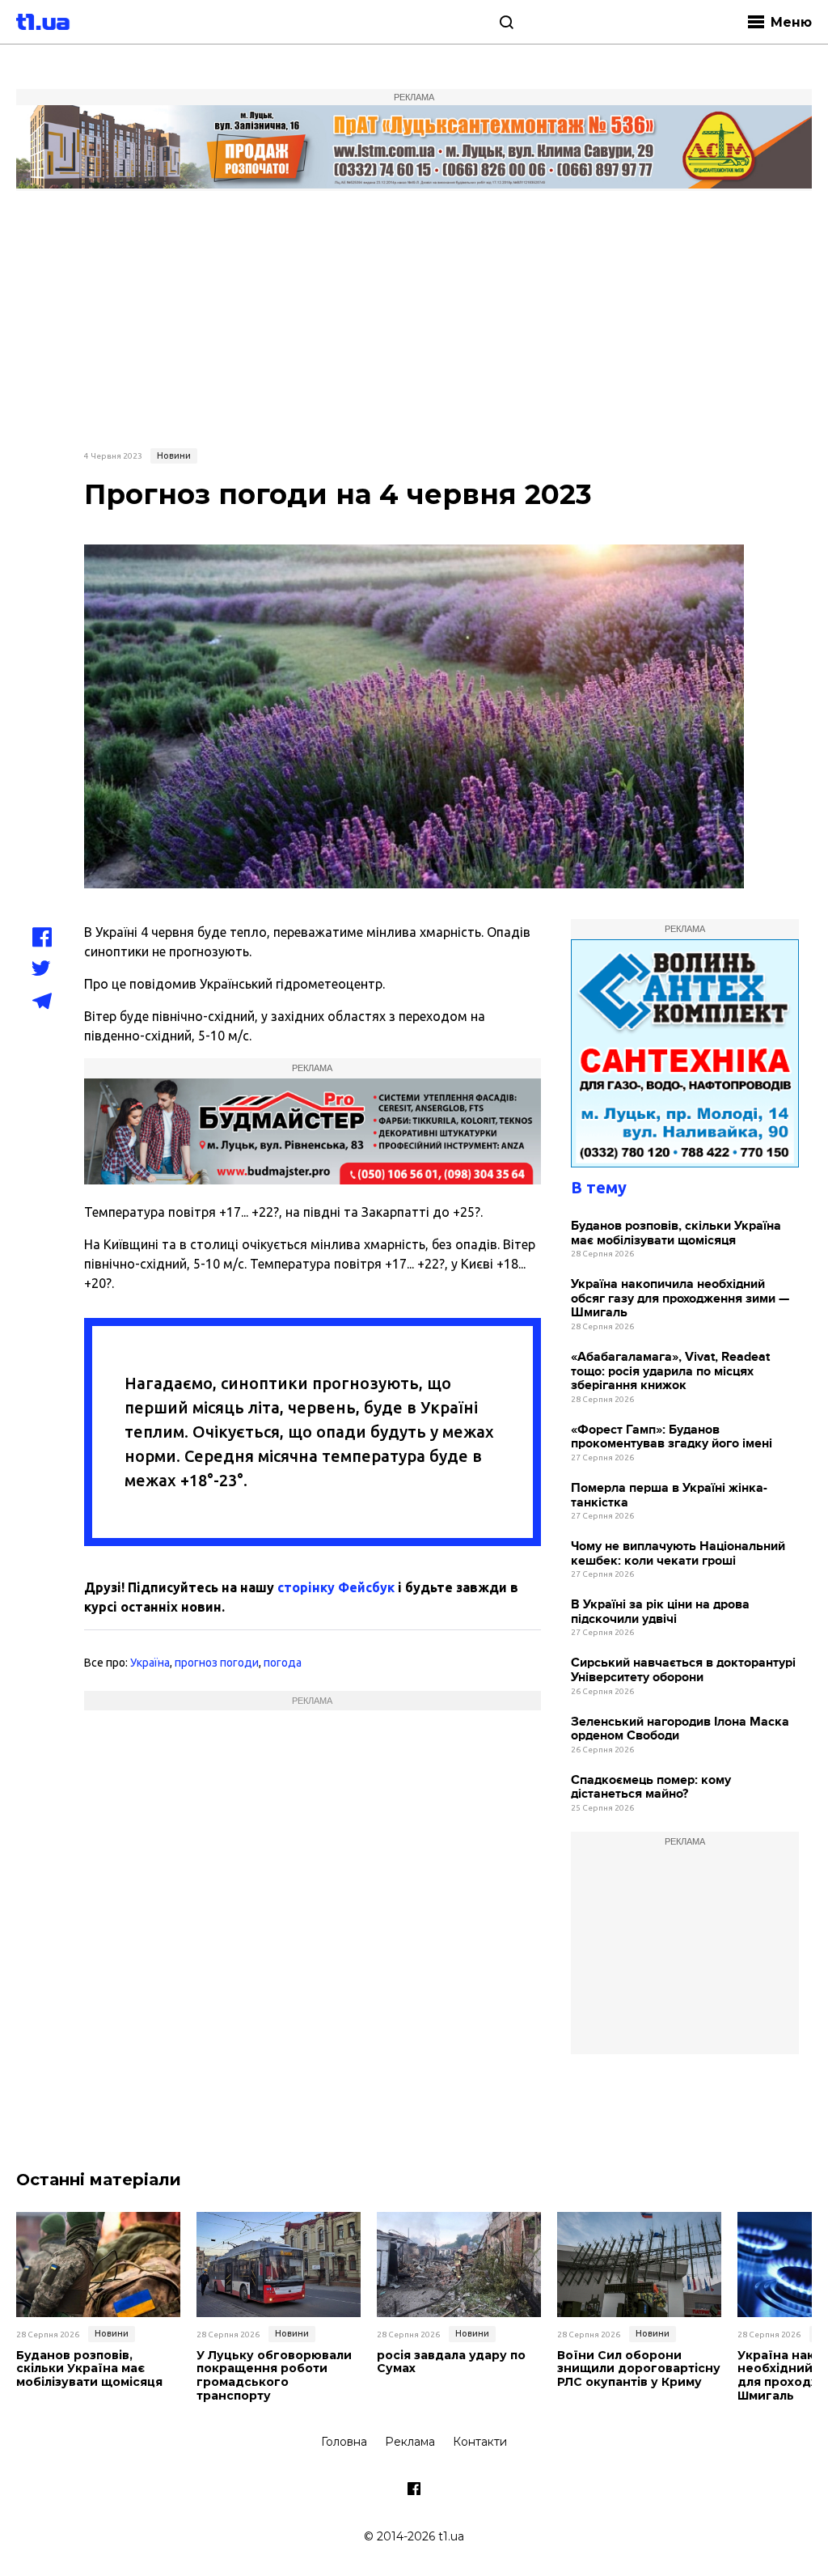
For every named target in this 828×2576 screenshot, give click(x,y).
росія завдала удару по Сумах (451, 2362)
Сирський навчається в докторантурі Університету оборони (683, 1670)
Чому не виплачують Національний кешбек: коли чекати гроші (678, 1554)
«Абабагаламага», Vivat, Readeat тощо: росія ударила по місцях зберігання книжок (670, 1371)
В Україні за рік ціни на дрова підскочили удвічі (660, 1612)
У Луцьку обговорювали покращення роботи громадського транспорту (274, 2376)
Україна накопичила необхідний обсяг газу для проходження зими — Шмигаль (680, 1299)
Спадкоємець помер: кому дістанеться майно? (651, 1788)
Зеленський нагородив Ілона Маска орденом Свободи (680, 1729)
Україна (150, 1663)
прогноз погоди (217, 1663)
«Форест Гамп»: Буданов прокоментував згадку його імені (672, 1437)
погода (283, 1663)
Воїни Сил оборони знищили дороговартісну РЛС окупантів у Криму (639, 2369)
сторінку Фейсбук (336, 1587)
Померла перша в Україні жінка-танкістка (669, 1496)
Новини (174, 455)
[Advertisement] (414, 317)
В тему (599, 1187)
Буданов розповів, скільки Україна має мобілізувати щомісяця (676, 1233)
